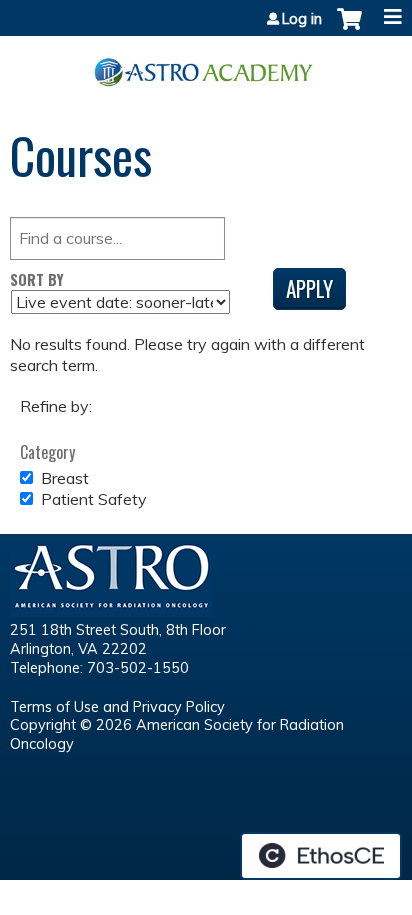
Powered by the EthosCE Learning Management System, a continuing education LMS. (321, 856)
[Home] (206, 65)
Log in (302, 19)
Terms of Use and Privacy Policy (117, 707)
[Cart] (349, 29)
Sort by (37, 279)
